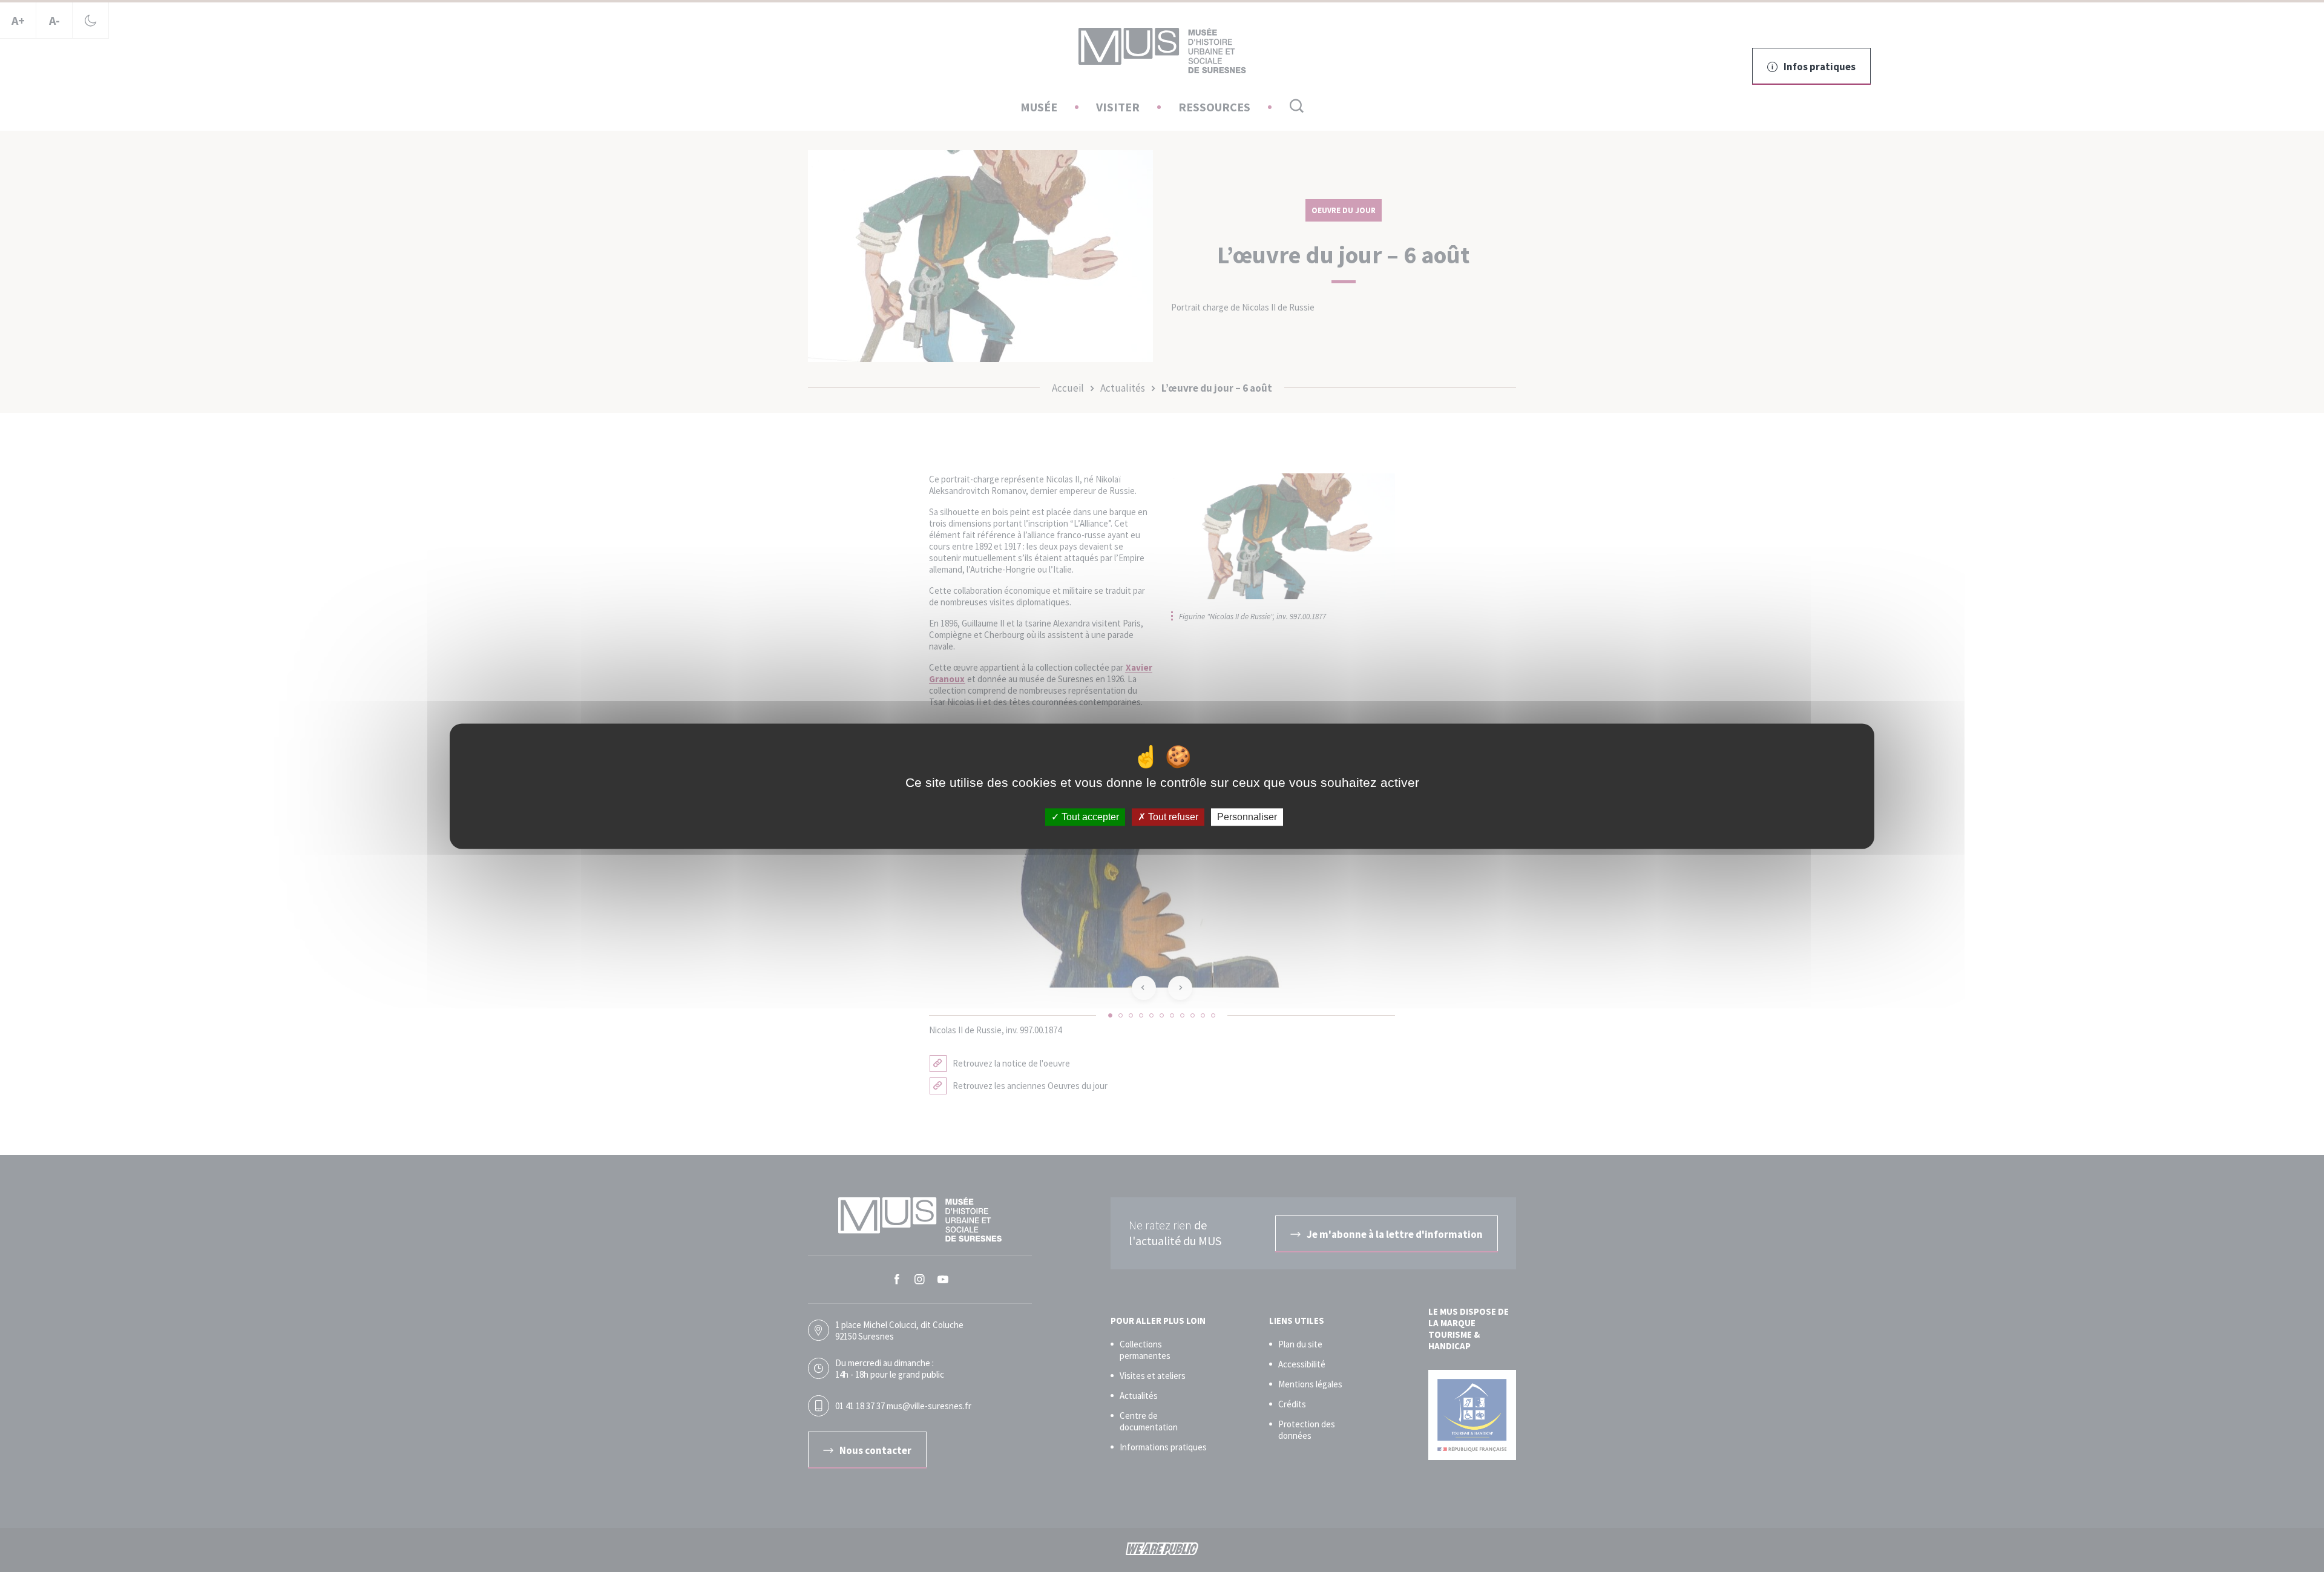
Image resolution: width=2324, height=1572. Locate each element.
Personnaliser (1247, 817)
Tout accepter (1089, 817)
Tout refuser (1172, 817)
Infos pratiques (1820, 67)
